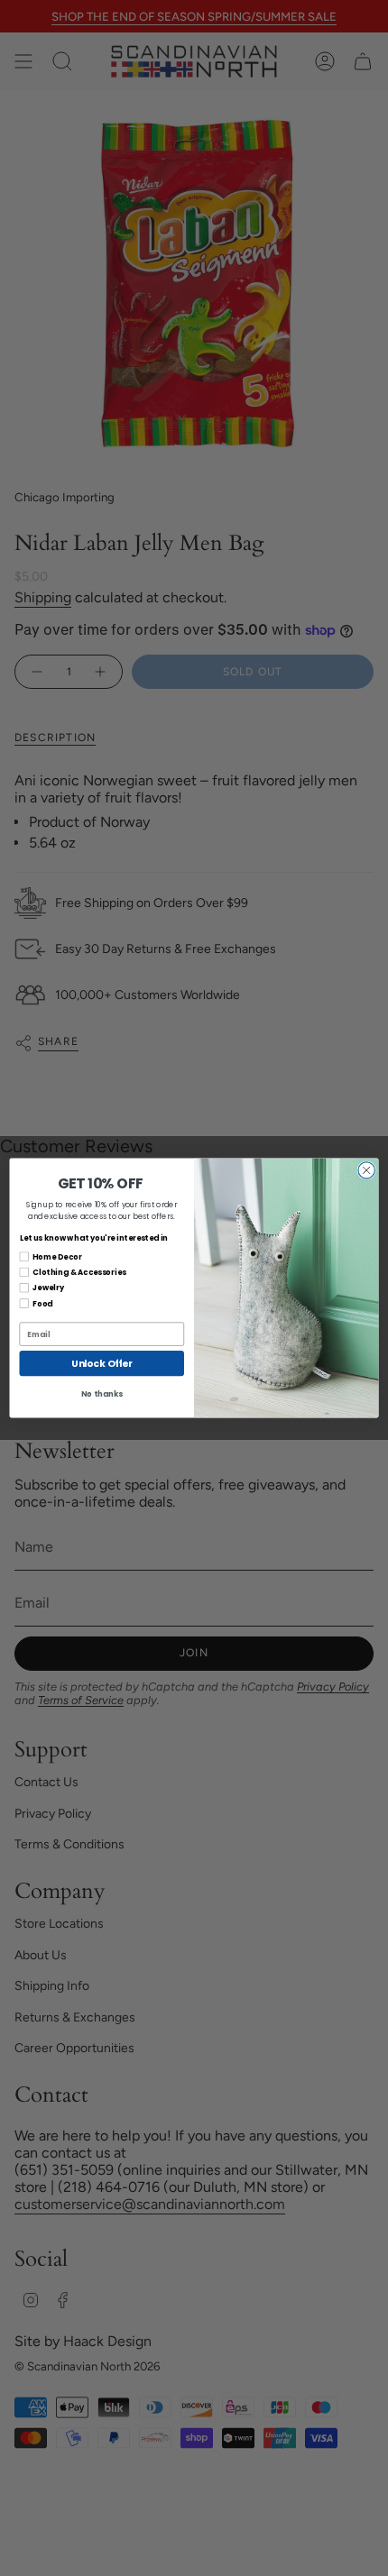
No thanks (102, 1394)
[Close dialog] (366, 1170)
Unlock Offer (102, 1364)
